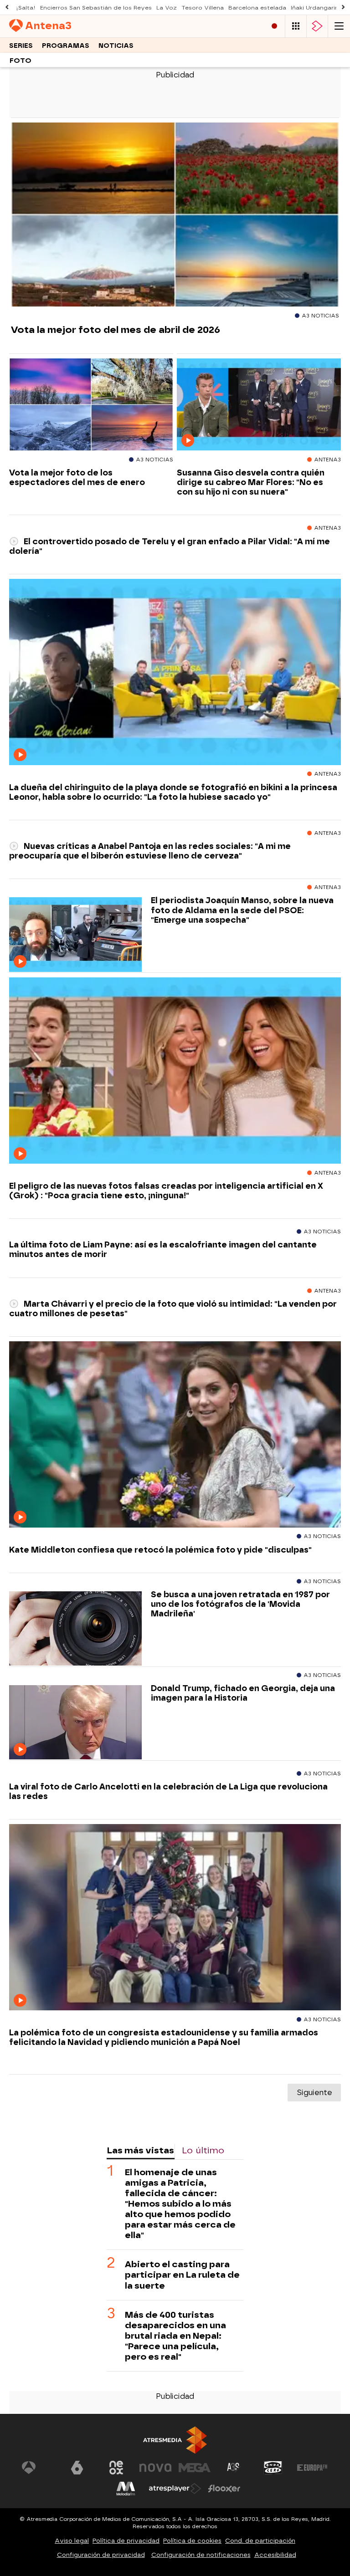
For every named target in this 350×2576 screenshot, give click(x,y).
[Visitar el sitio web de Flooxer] (224, 2489)
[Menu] (339, 26)
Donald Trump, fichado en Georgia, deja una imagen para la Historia (243, 1693)
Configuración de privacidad (101, 2555)
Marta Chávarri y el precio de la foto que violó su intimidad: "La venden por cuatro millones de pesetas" (173, 1308)
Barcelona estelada (257, 8)
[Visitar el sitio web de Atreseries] (234, 2468)
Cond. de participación (260, 2541)
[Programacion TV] (296, 26)
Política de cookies (192, 2541)
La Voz (167, 8)
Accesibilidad (275, 2555)
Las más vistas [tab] (140, 2150)
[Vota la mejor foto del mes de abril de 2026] (175, 215)
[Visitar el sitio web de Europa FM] (312, 2468)
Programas (66, 46)
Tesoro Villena (203, 8)
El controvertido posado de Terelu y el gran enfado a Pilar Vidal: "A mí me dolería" (170, 546)
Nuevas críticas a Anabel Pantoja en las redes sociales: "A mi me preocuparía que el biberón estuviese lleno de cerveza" (150, 851)
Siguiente (314, 2093)
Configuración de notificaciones (201, 2555)
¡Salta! (26, 8)
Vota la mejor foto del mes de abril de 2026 (116, 330)
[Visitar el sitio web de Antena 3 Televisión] (38, 2468)
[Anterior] (7, 8)
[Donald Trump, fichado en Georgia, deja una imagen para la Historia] (75, 1723)
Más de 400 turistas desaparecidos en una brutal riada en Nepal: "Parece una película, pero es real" (175, 2336)
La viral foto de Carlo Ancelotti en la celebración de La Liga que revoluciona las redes (168, 1791)
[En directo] (274, 26)
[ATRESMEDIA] (175, 2440)
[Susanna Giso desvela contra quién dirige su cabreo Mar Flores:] (259, 405)
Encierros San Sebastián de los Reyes (96, 8)
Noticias (116, 46)
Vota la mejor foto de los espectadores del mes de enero (77, 477)
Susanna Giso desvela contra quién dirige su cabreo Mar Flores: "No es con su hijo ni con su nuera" (251, 482)
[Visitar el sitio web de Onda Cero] (273, 2468)
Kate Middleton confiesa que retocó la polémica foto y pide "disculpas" (160, 1550)
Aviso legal (72, 2541)
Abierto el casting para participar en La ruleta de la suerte (182, 2275)
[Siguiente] (343, 8)
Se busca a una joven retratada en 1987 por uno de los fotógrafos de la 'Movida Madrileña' (240, 1604)
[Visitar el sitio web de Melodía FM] (126, 2489)
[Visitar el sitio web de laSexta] (77, 2468)
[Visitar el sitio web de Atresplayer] (175, 2489)
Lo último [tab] (203, 2150)
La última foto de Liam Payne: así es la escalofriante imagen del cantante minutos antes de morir (163, 1249)
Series (21, 46)
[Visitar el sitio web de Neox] (116, 2468)
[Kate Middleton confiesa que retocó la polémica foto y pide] (175, 1435)
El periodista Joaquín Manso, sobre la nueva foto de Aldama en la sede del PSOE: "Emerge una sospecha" (242, 910)
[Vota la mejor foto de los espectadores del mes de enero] (91, 405)
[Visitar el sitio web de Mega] (195, 2468)
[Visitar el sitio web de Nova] (155, 2468)
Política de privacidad (126, 2541)
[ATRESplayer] (317, 26)
